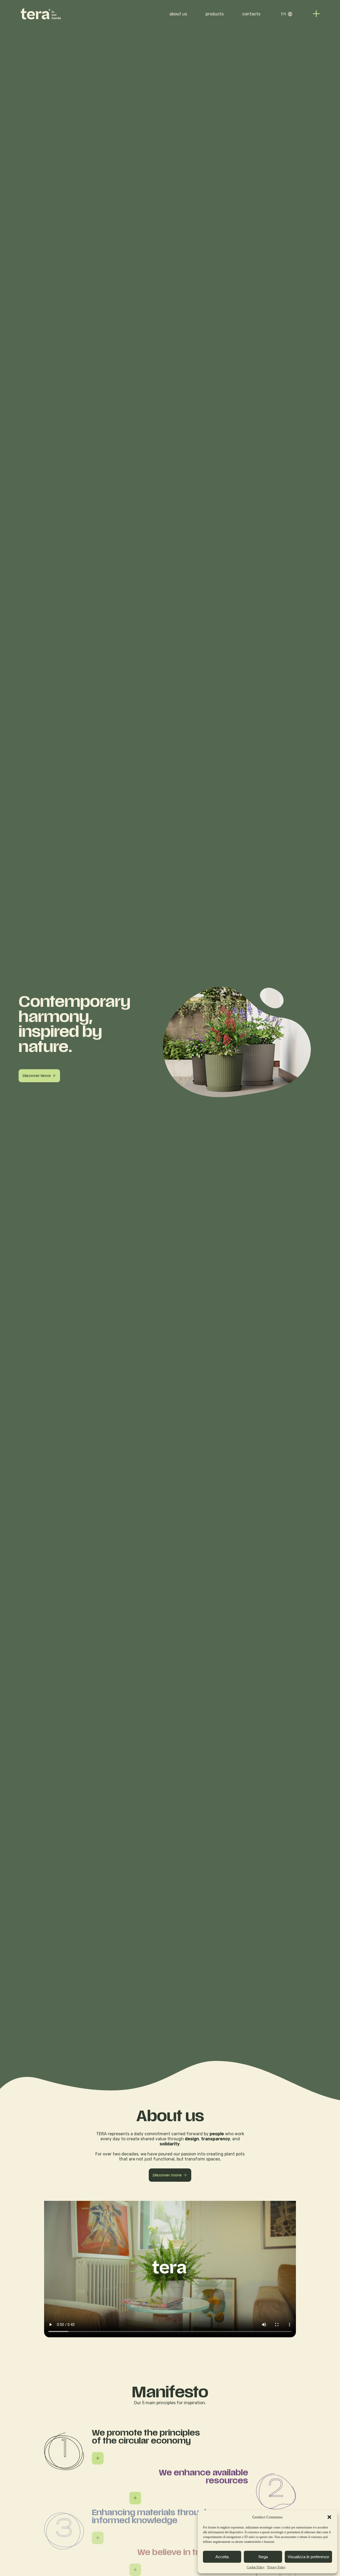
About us (178, 14)
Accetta (222, 2557)
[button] (329, 2517)
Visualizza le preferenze (308, 2557)
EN (283, 14)
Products (215, 14)
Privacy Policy (276, 2567)
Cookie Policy (256, 2567)
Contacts (251, 14)
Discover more (167, 2175)
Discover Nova (37, 1076)
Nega (263, 2557)
